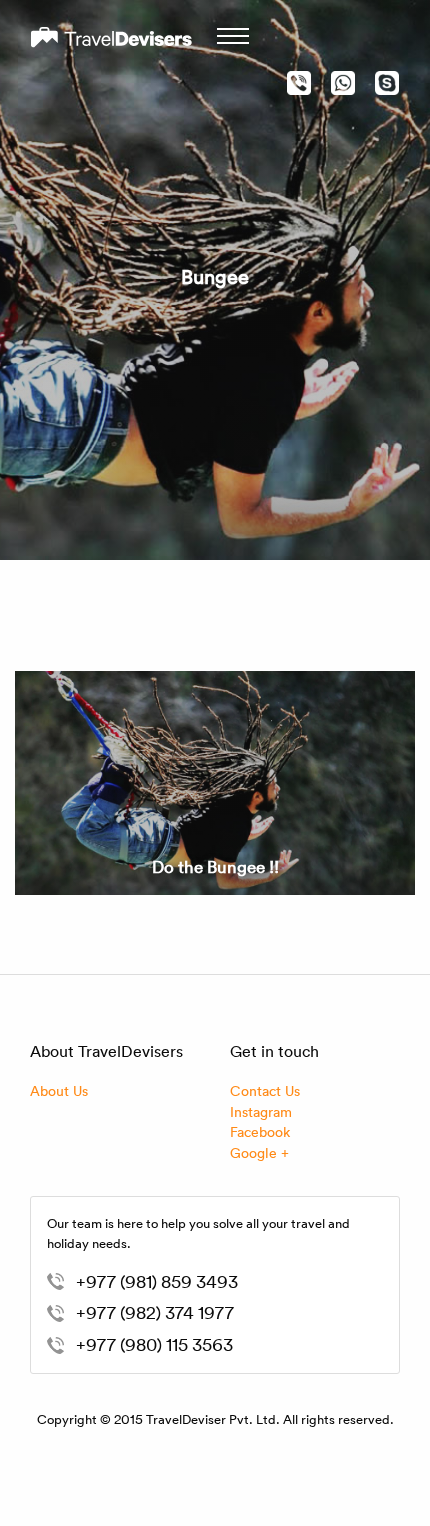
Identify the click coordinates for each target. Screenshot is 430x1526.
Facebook (260, 1131)
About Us (59, 1090)
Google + (259, 1152)
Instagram (261, 1111)
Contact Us (265, 1090)
